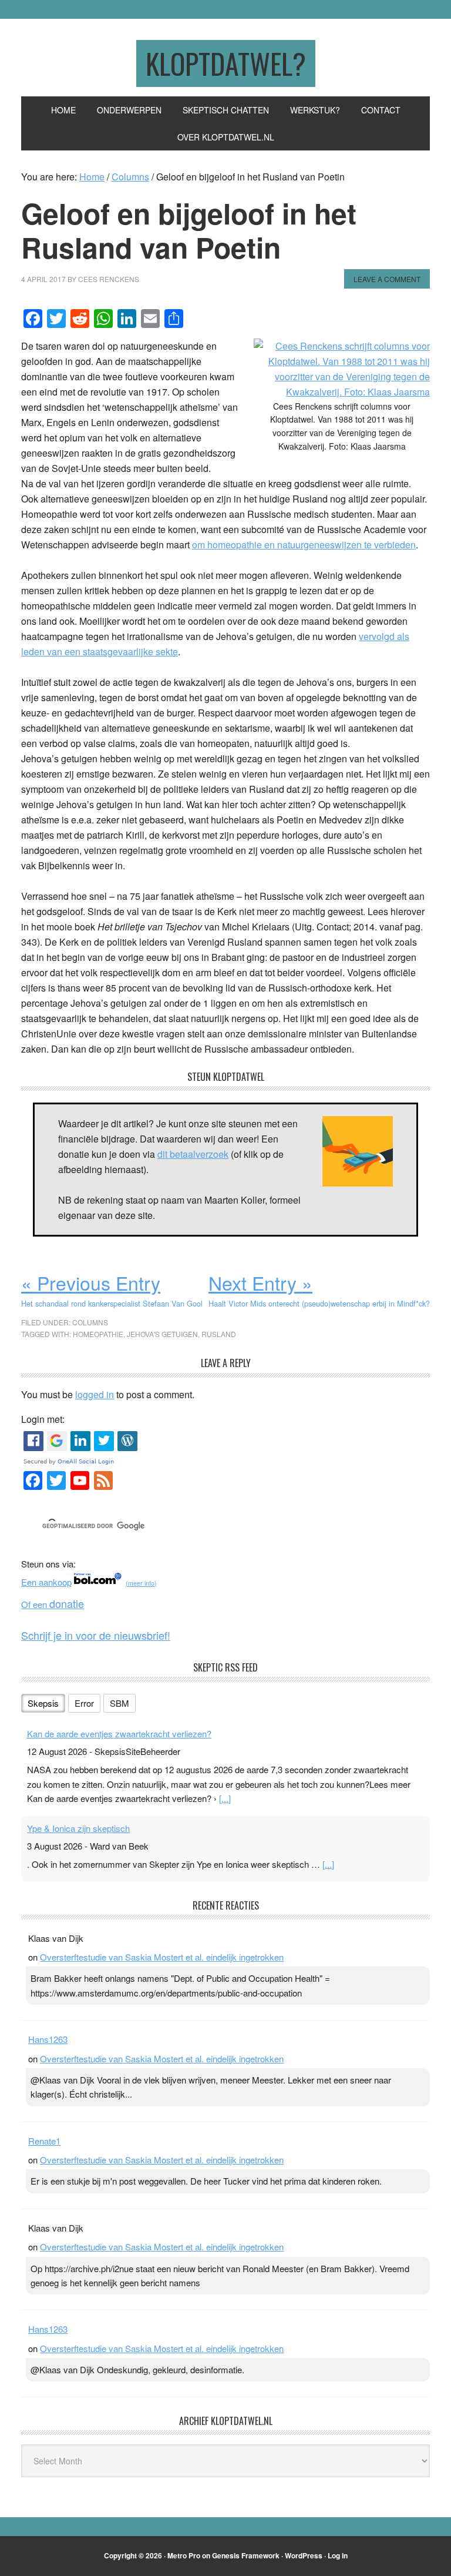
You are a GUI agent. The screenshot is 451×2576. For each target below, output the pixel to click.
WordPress (304, 2555)
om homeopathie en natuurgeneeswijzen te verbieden (304, 545)
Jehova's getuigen (162, 1334)
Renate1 (44, 2141)
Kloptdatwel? (226, 63)
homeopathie (98, 1334)
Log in (338, 2555)
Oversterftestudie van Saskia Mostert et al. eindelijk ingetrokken (162, 1957)
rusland (219, 1334)
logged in (95, 1394)
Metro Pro (184, 2555)
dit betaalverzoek (193, 1154)
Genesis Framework (246, 2555)
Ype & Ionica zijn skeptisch (78, 1828)
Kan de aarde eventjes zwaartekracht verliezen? (119, 1733)
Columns (90, 1322)
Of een (53, 1604)
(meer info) (141, 1583)
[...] (225, 1798)
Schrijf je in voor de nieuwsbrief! (96, 1635)
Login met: (43, 1419)
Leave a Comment (387, 279)
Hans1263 (48, 2039)
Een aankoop (46, 1582)
